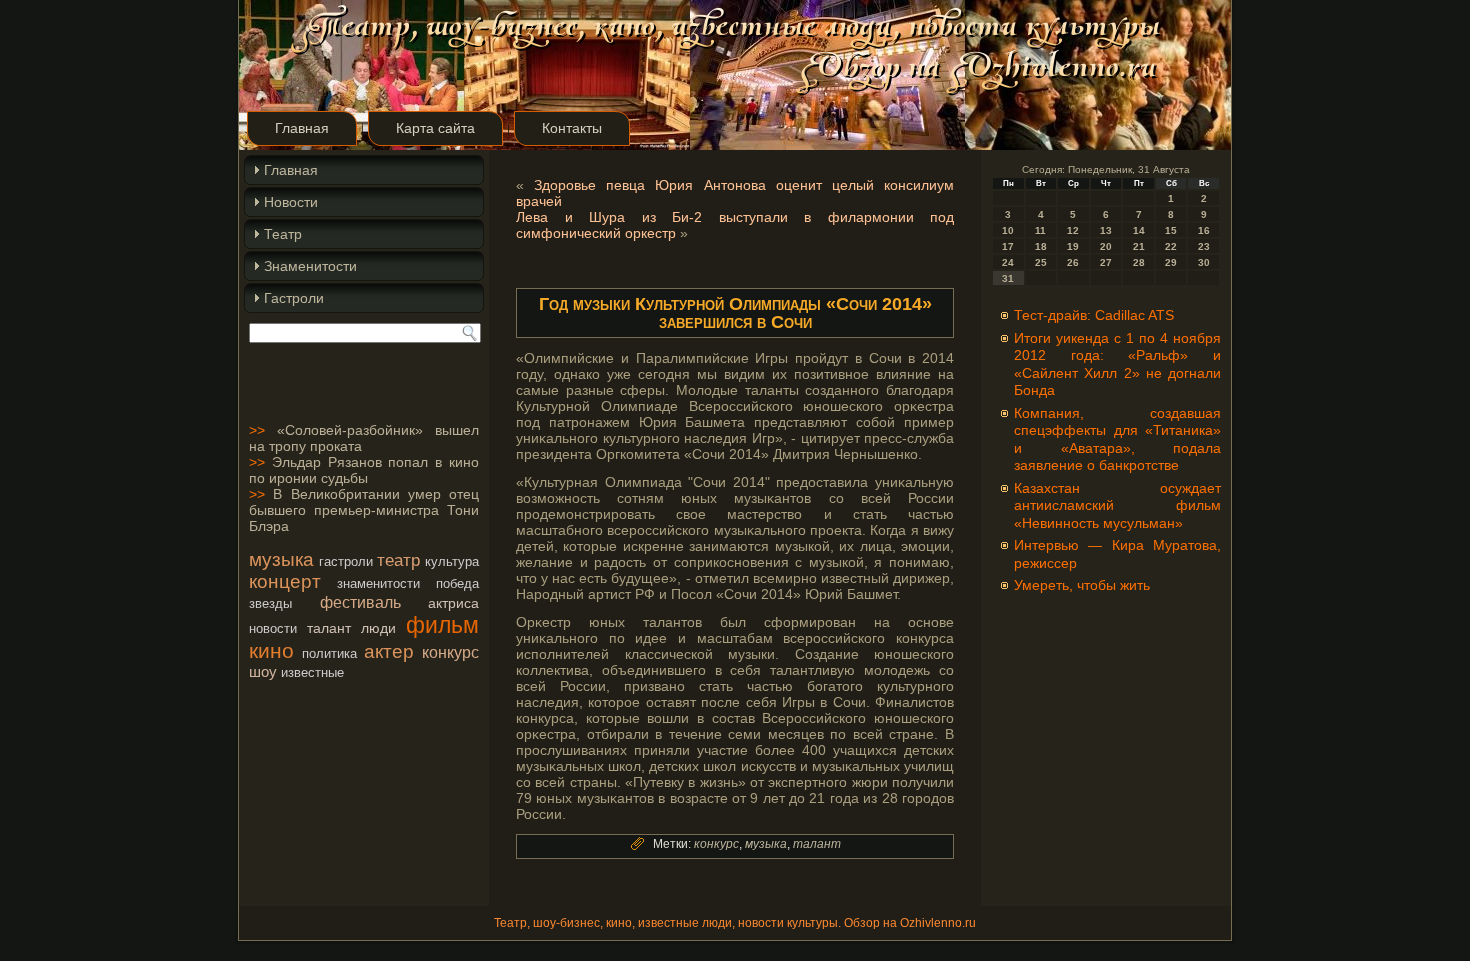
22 (1171, 246)
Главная (302, 128)
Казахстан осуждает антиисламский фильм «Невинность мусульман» (1117, 505)
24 (1008, 262)
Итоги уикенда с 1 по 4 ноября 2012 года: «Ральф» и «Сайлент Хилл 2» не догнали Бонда (1117, 364)
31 (1008, 278)
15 (1171, 230)
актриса (453, 603)
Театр (283, 234)
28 (1139, 262)
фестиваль (360, 602)
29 (1171, 262)
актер (389, 651)
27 (1106, 262)
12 (1073, 230)
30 (1204, 262)
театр (398, 560)
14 (1139, 230)
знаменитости (378, 583)
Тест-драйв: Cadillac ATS (1094, 315)
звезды (270, 603)
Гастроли (294, 298)
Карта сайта (435, 128)
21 (1139, 246)
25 (1041, 262)
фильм (442, 625)
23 (1204, 246)
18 (1041, 246)
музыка (281, 559)
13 (1106, 230)
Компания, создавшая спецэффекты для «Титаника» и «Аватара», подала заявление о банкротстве (1117, 439)
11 (1040, 230)
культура (452, 561)
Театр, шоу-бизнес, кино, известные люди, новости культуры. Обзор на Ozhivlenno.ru (735, 923)
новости (273, 628)
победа (457, 583)
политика (329, 653)
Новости (291, 202)
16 (1204, 230)
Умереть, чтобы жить (1082, 585)
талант (329, 628)
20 (1106, 246)
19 (1073, 246)
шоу (263, 671)
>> (257, 430)
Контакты (572, 128)
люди (378, 628)
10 (1008, 230)
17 (1008, 246)
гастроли (346, 561)
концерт (285, 581)
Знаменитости (310, 266)
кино (271, 650)
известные (312, 672)
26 (1073, 262)
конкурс (450, 652)
